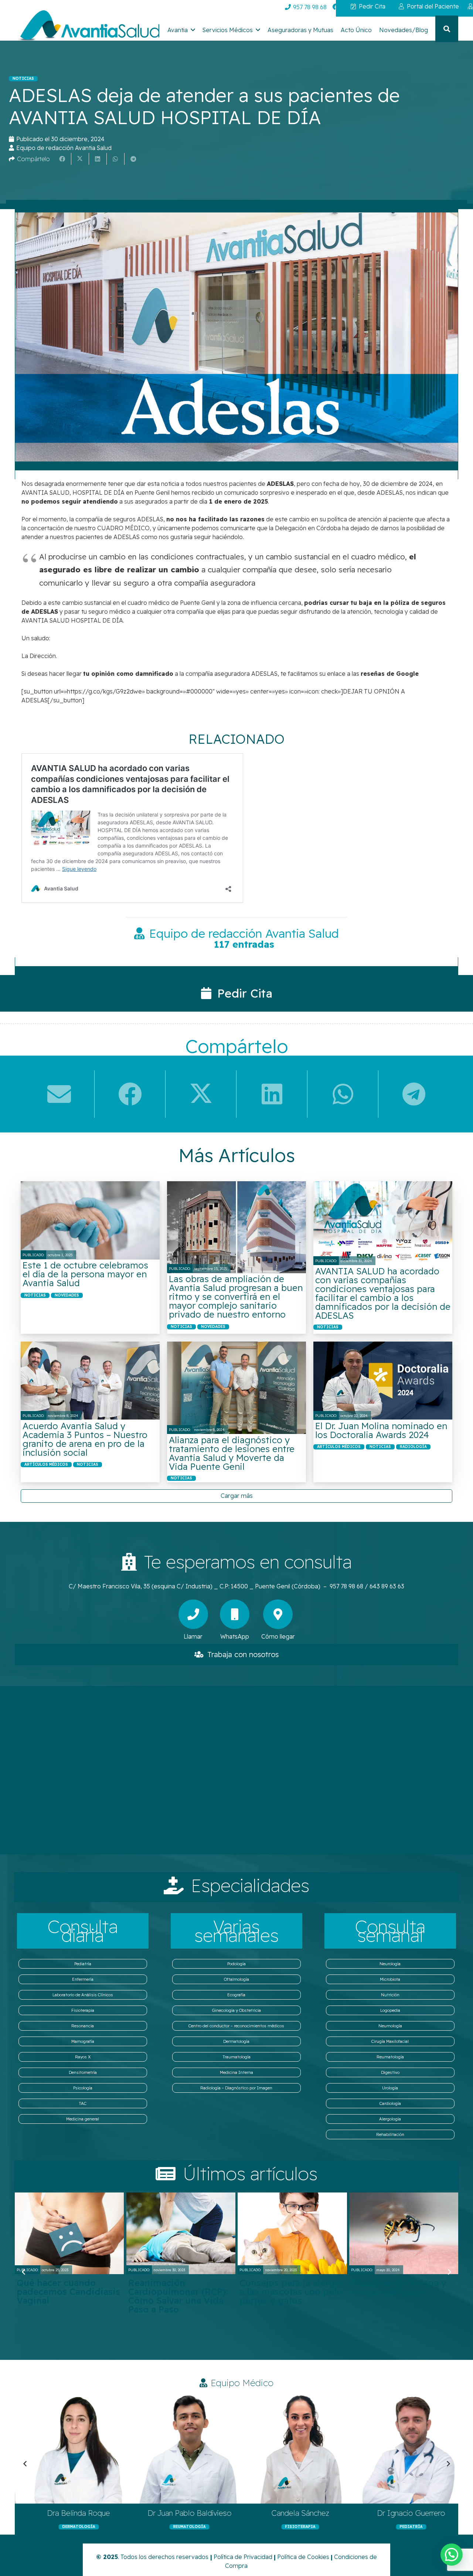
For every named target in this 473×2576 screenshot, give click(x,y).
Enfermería (83, 1979)
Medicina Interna (236, 2072)
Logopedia (390, 2010)
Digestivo (390, 2072)
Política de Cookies (303, 2557)
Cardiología (390, 2103)
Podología (236, 1964)
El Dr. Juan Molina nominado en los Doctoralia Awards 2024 (381, 1430)
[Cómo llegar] (278, 1614)
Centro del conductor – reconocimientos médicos (236, 2026)
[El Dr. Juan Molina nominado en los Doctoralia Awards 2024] (383, 1381)
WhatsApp (235, 1636)
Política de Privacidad (243, 2557)
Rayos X (83, 2057)
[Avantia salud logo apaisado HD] (87, 27)
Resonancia (83, 2026)
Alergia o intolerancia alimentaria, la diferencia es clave (287, 2292)
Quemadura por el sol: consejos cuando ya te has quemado (400, 2292)
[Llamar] (193, 1614)
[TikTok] (392, 7)
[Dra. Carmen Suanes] (415, 2448)
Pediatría (83, 1964)
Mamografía (83, 2041)
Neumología (390, 2026)
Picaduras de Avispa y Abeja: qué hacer (65, 2287)
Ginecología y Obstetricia (236, 2010)
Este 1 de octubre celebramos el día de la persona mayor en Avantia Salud (85, 1274)
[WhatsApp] (235, 1614)
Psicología (83, 2088)
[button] (193, 30)
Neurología (390, 1964)
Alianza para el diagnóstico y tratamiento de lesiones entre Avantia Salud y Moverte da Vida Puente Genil (232, 1453)
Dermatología (236, 2041)
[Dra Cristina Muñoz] (194, 2448)
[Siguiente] (449, 2272)
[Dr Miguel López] (83, 2448)
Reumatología (390, 2057)
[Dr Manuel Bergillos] (304, 2448)
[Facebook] (336, 7)
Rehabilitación (390, 2134)
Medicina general (83, 2119)
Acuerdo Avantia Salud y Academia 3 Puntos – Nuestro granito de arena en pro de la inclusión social (85, 1439)
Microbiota (390, 1979)
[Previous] (24, 2272)
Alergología (390, 2119)
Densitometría (83, 2072)
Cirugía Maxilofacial (390, 2041)
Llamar (193, 1636)
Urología (390, 2088)
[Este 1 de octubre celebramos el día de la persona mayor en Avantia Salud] (90, 1220)
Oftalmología (236, 1979)
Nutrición (390, 1995)
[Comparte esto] (62, 159)
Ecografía (236, 1995)
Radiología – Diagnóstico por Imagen (236, 2088)
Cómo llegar (278, 1636)
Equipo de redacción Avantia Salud (64, 148)
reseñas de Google (390, 674)
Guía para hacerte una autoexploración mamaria (176, 2292)
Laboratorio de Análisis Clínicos (83, 1995)
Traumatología (236, 2057)
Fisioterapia (83, 2010)
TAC (83, 2103)
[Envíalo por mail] (59, 1094)
